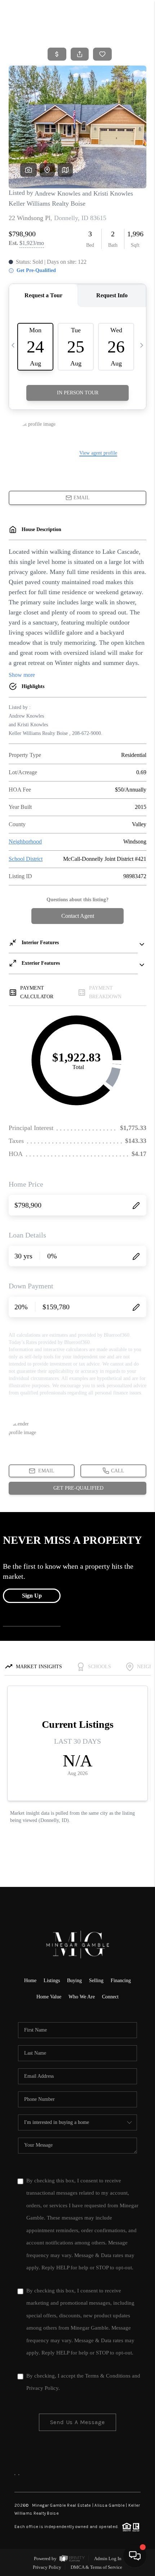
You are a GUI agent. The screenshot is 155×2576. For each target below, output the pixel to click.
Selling (96, 1981)
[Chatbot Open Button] (135, 2556)
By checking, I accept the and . (83, 2382)
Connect (110, 1997)
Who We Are (82, 1997)
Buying (74, 1981)
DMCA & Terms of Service (96, 2567)
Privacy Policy (42, 2388)
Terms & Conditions (108, 2376)
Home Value (49, 1997)
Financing (121, 1981)
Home (30, 1981)
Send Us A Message (78, 2422)
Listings (52, 1981)
